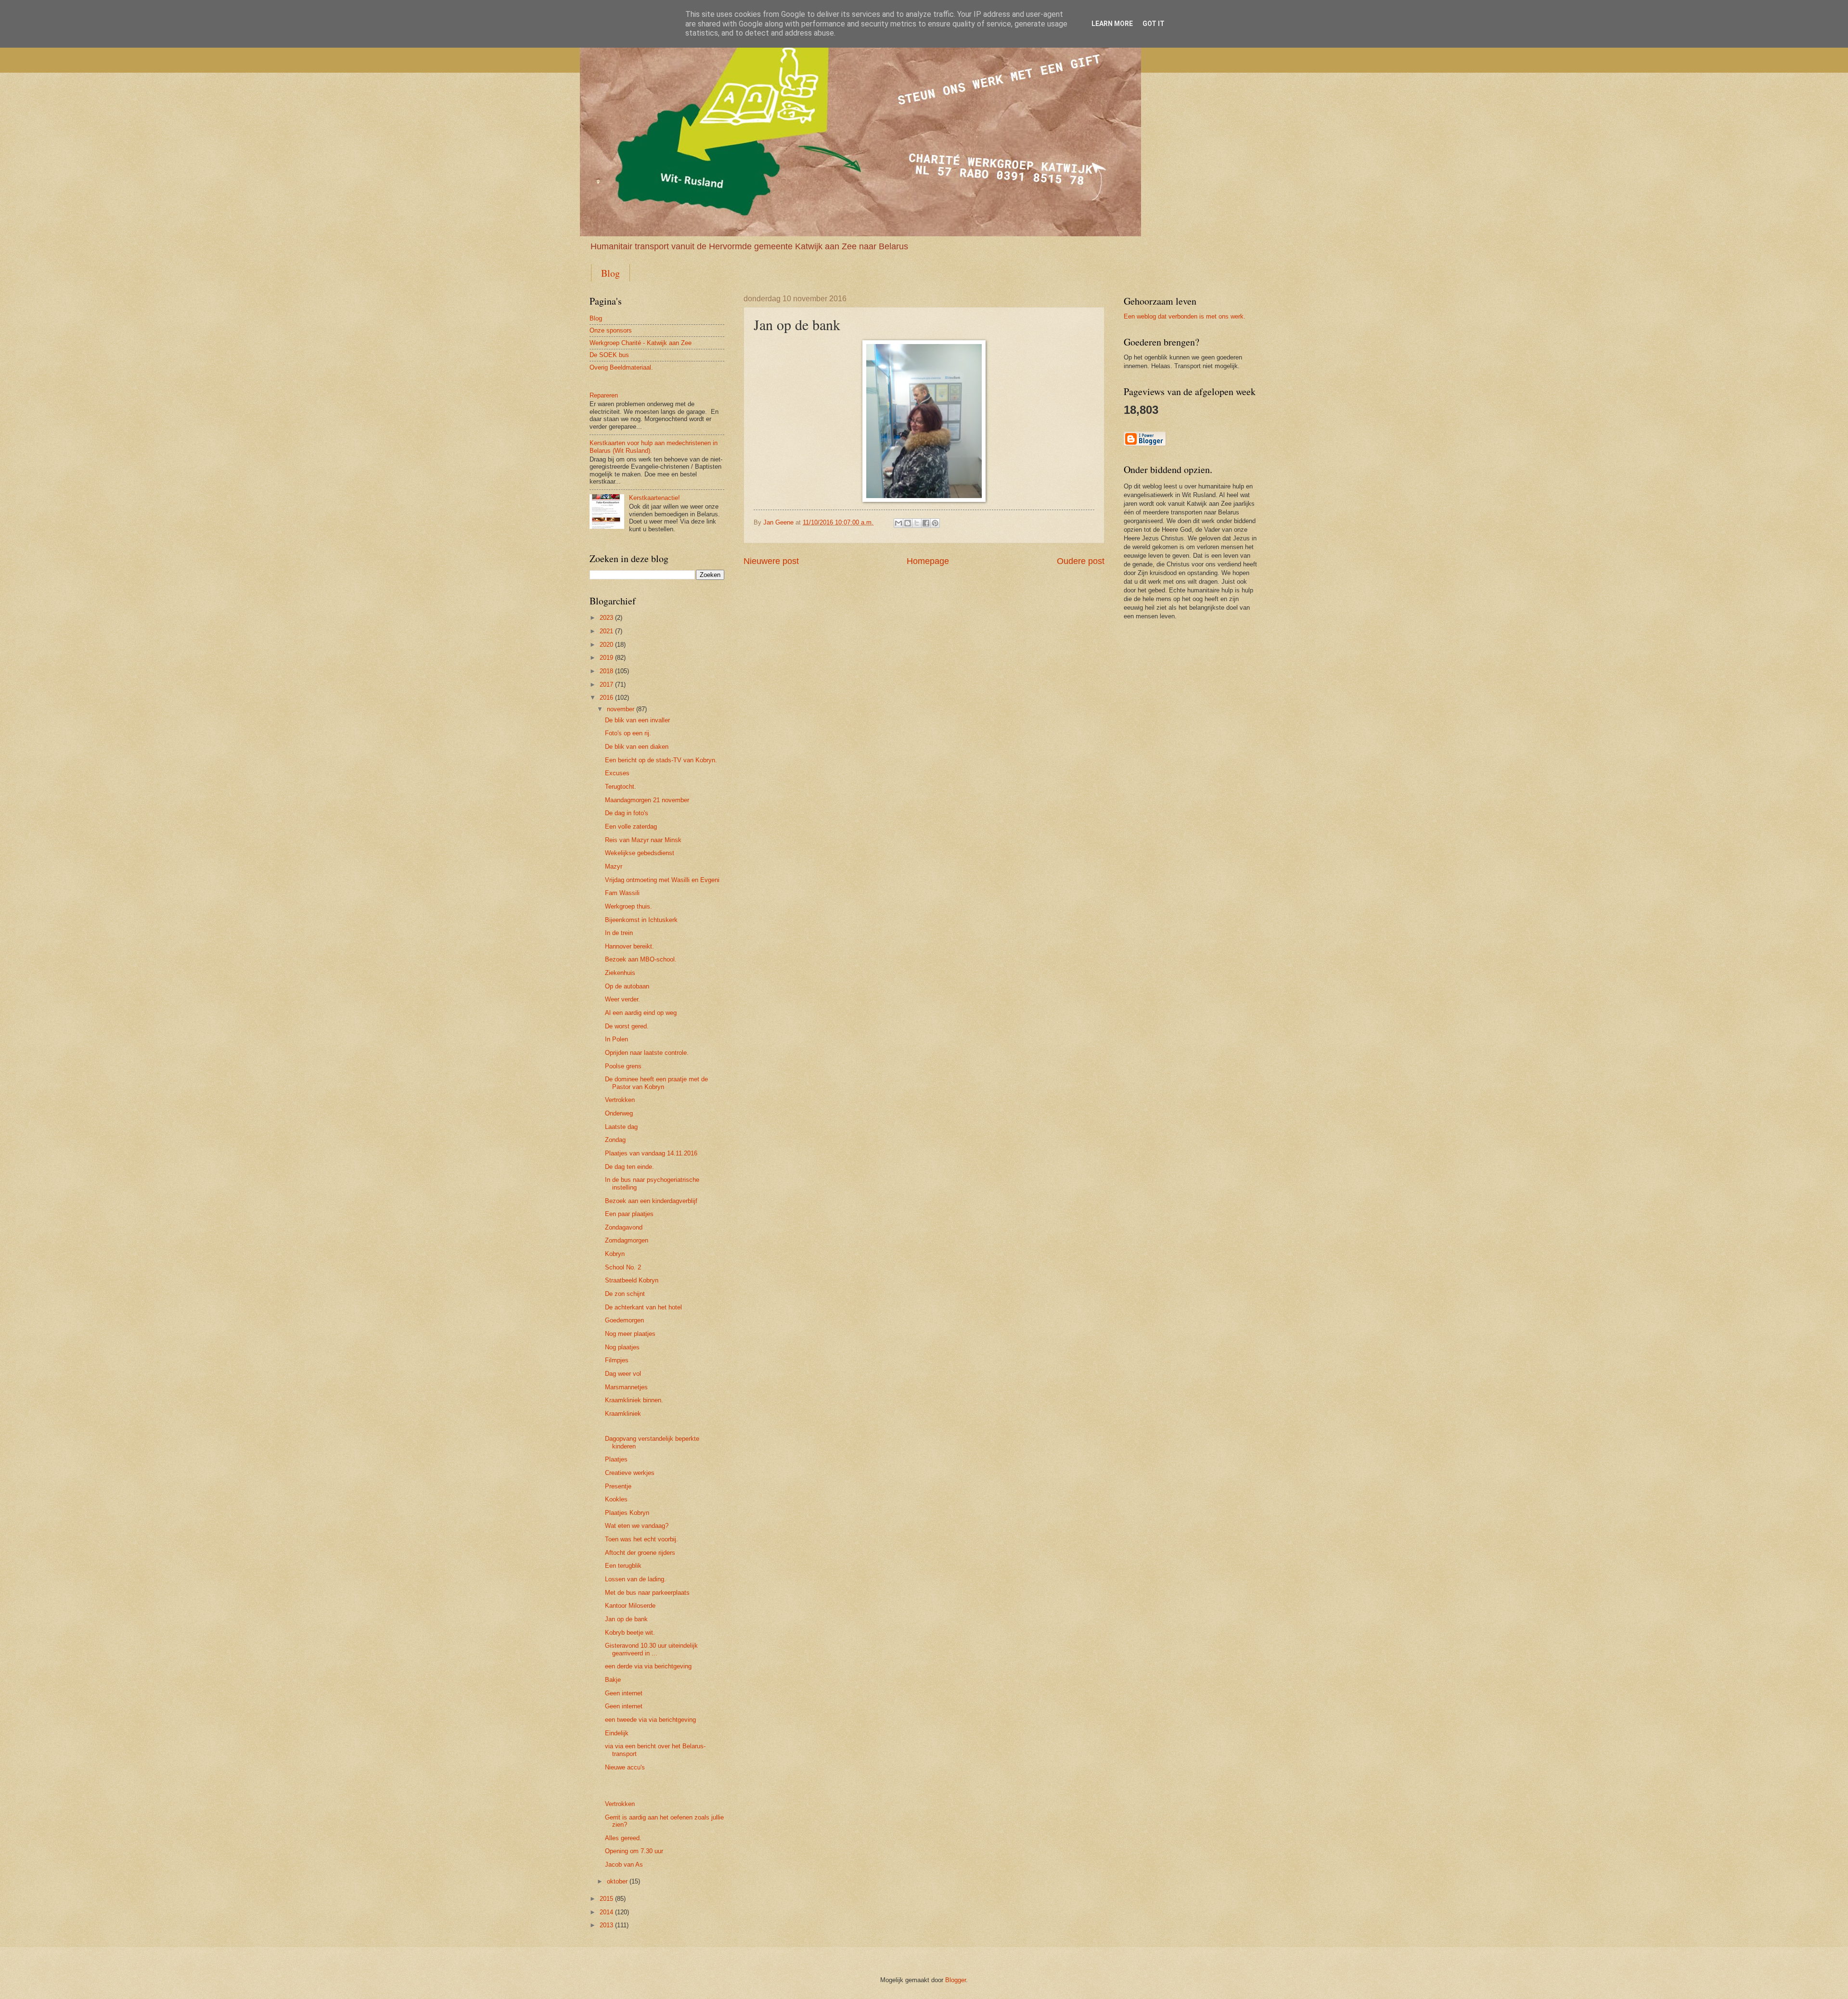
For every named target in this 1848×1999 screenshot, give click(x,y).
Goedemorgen (624, 1320)
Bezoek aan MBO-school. (641, 959)
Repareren (604, 395)
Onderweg (619, 1113)
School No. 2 (623, 1267)
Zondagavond (624, 1227)
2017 (606, 685)
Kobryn (615, 1254)
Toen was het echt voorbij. (642, 1539)
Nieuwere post (771, 561)
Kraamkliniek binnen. (634, 1400)
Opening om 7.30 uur (634, 1851)
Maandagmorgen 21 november (647, 800)
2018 (606, 671)
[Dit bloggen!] (908, 523)
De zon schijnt (625, 1294)
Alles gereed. (623, 1838)
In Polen (616, 1039)
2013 (606, 1925)
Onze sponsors (611, 330)
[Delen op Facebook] (926, 523)
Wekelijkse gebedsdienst (640, 853)
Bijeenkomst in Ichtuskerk (641, 920)
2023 (606, 618)
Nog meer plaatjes (630, 1334)
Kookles (616, 1499)
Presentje (618, 1486)
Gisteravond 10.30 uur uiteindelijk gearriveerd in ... (651, 1649)
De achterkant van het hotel (643, 1307)
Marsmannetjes (626, 1387)
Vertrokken (620, 1100)
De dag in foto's (627, 813)
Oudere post (1081, 561)
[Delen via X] (917, 523)
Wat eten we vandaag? (637, 1526)
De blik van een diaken (637, 747)
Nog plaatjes (622, 1347)
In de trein (619, 933)
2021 (606, 631)
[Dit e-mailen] (898, 523)
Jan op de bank (626, 1619)
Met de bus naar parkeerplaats (647, 1593)
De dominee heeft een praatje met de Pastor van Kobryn (656, 1083)
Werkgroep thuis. (629, 906)
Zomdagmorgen (627, 1240)
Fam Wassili (622, 893)
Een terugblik (623, 1566)
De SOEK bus (609, 355)
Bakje (613, 1680)
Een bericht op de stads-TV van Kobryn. (661, 760)
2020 (606, 645)
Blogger (956, 1980)
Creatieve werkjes (630, 1473)
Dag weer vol (623, 1374)
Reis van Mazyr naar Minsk (643, 840)
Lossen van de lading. (635, 1579)
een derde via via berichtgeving (648, 1666)
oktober (617, 1881)
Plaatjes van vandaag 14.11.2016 (651, 1153)
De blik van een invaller (637, 720)
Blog (610, 273)
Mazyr (614, 866)
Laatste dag (621, 1127)
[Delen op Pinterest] (935, 523)
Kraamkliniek (623, 1414)
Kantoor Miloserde (630, 1606)
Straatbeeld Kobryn (632, 1280)
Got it (1154, 24)
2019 (606, 658)
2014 (606, 1912)
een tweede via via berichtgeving (650, 1720)
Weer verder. (622, 999)
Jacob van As (624, 1864)
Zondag (615, 1140)
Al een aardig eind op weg (641, 1013)
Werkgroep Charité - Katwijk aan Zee (641, 343)
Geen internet (624, 1693)
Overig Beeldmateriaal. (621, 367)
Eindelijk (617, 1733)
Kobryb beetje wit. (630, 1633)
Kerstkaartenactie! (654, 498)
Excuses (617, 773)
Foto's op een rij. (628, 733)
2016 (606, 698)
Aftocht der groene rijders (640, 1553)
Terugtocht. (621, 787)
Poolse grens (623, 1066)
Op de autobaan (627, 986)
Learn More (1112, 24)
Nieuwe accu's (625, 1767)
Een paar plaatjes (629, 1214)
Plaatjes (616, 1459)
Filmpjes (617, 1360)
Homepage (928, 561)
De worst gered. (627, 1026)
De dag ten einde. (629, 1167)
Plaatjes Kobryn (627, 1513)
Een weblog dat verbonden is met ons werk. (1185, 316)
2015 (606, 1899)
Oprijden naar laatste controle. (647, 1053)
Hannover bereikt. (629, 946)
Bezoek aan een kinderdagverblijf (651, 1201)
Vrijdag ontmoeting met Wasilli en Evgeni (662, 880)
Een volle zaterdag (631, 827)
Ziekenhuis (620, 973)
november (621, 709)
